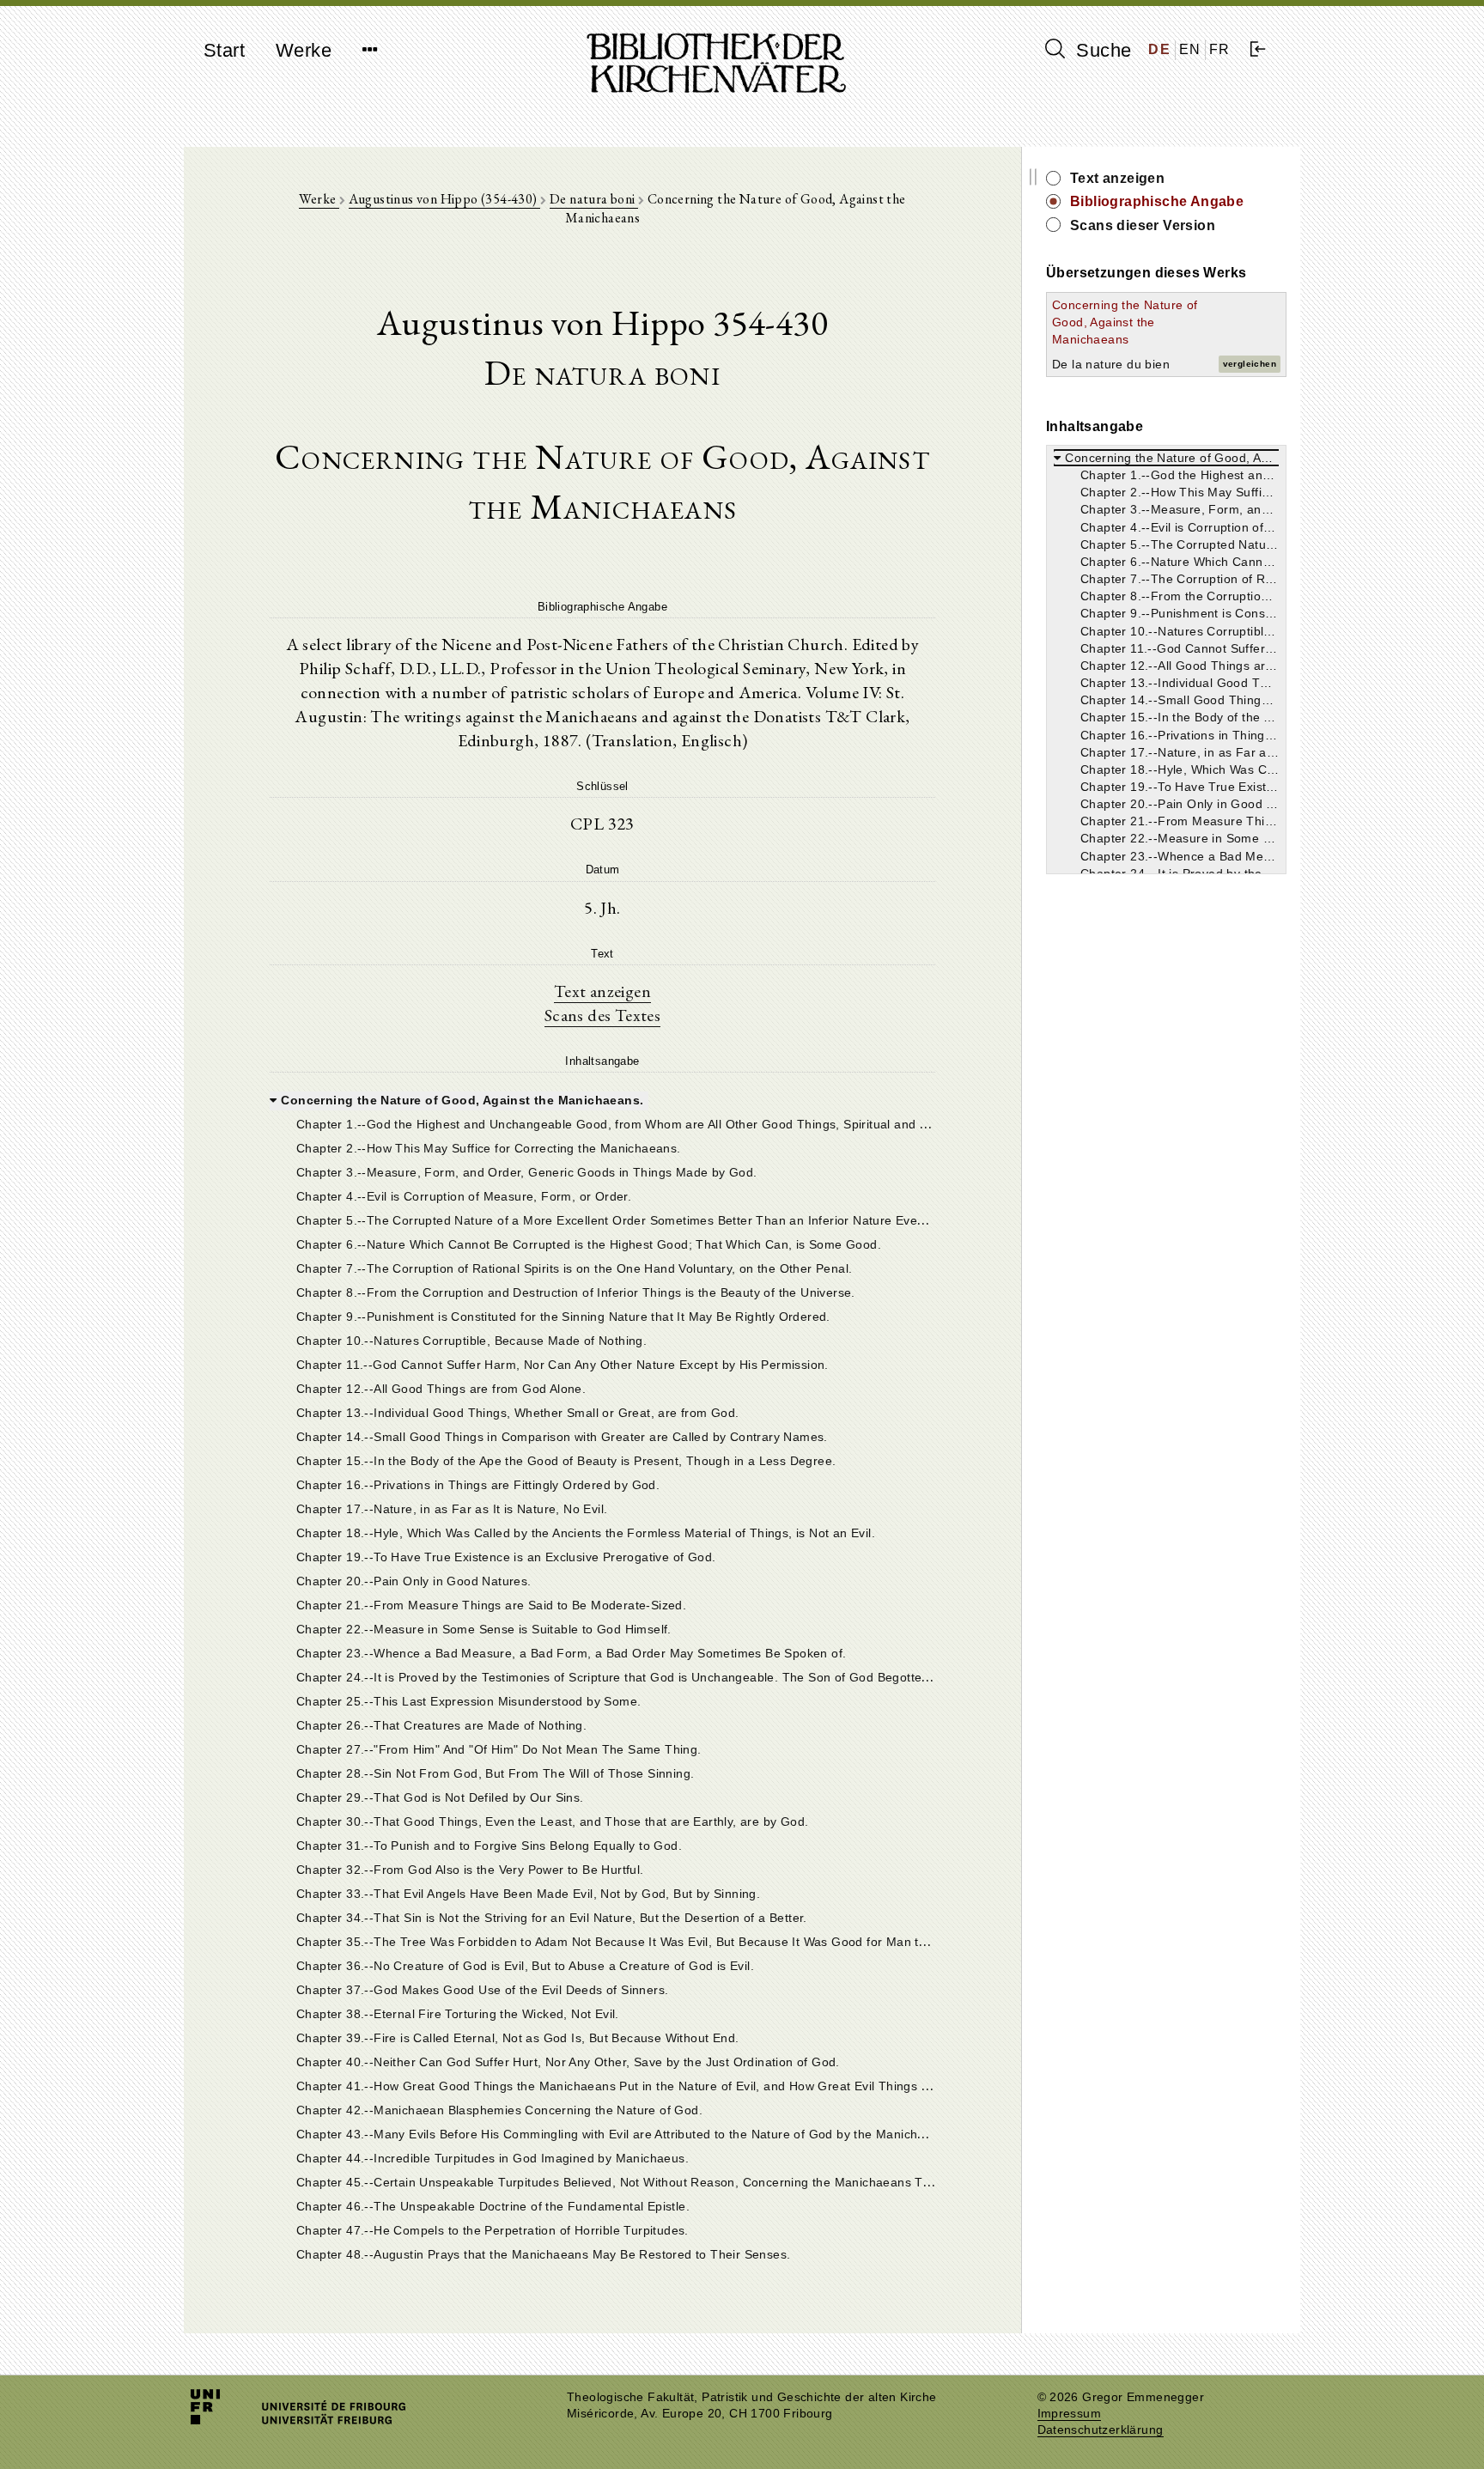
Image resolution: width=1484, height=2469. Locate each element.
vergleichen (1250, 364)
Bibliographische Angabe (1157, 201)
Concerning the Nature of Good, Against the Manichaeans (1125, 322)
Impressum (1070, 2414)
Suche (1101, 50)
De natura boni (594, 199)
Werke (304, 50)
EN (1190, 49)
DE (1159, 49)
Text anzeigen (602, 991)
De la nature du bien (1111, 364)
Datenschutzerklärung (1101, 2430)
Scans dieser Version (1143, 225)
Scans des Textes (602, 1015)
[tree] (602, 1675)
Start (224, 50)
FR (1220, 49)
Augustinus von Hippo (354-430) (444, 199)
